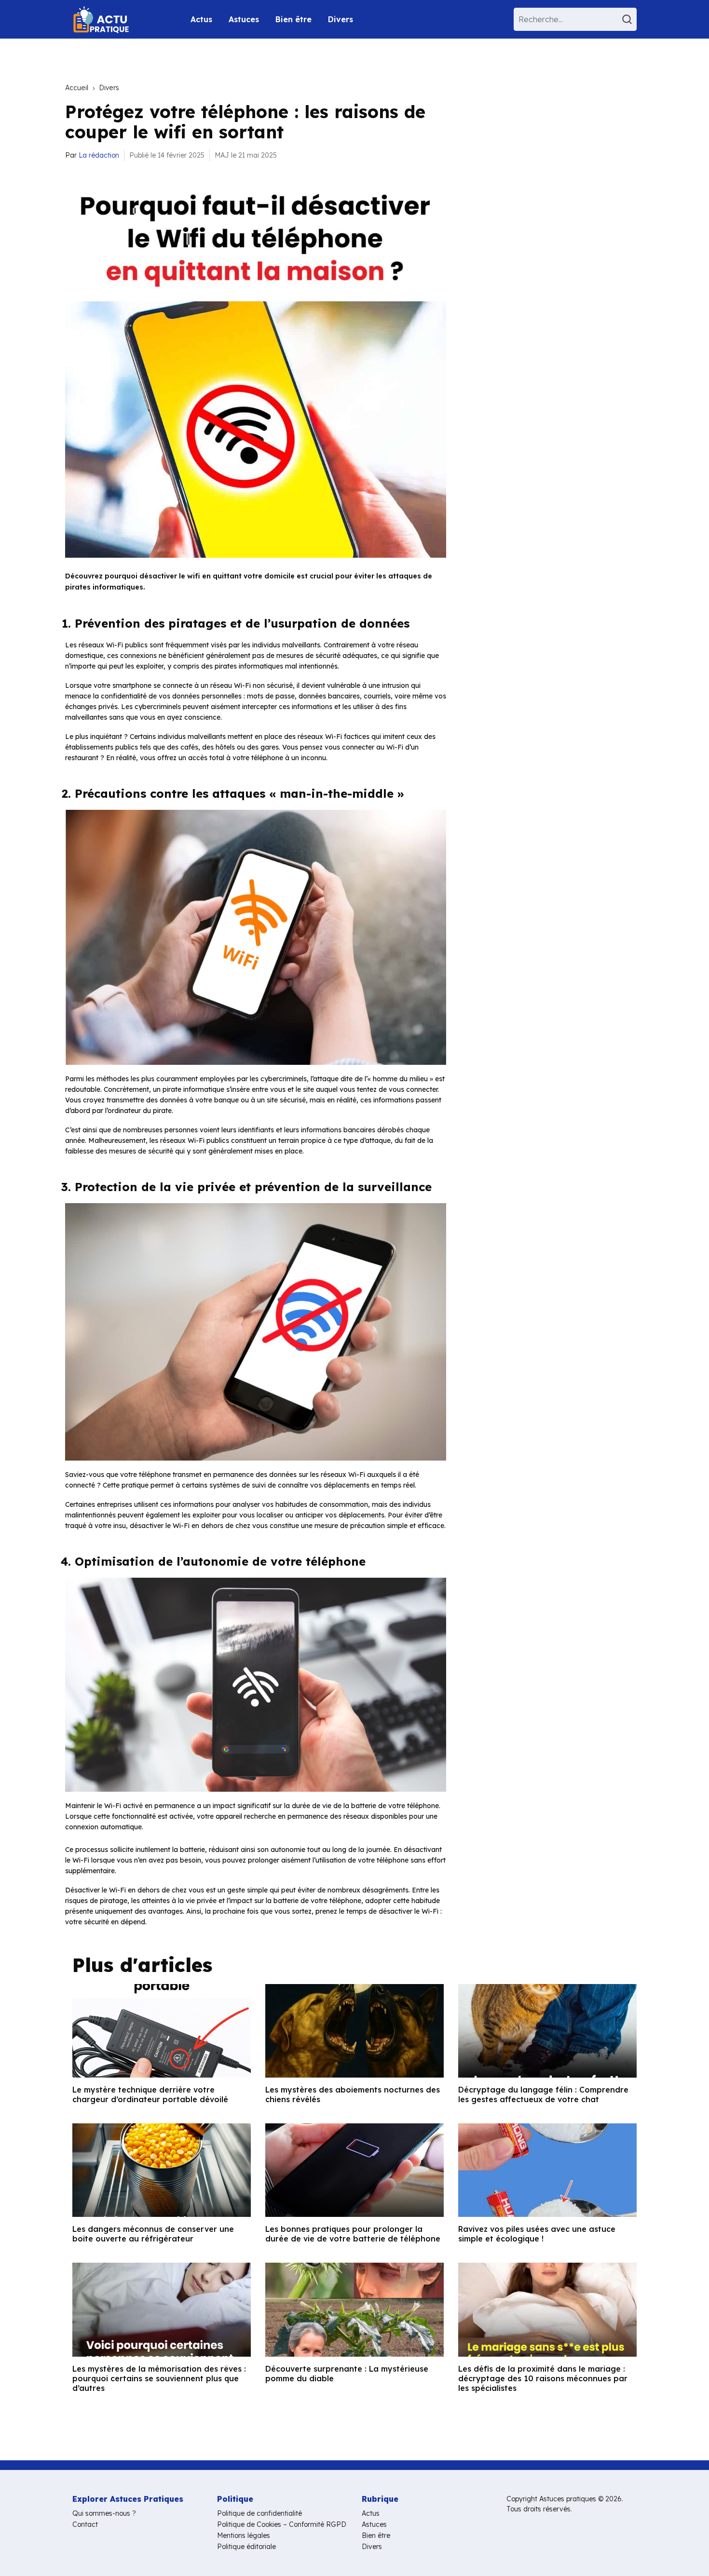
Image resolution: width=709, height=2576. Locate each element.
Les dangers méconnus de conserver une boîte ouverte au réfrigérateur (153, 2234)
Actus (201, 19)
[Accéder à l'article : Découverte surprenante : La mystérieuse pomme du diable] (354, 2309)
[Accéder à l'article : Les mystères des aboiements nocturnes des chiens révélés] (354, 2031)
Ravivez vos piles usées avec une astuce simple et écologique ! (537, 2234)
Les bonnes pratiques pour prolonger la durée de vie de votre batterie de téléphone (353, 2234)
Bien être (293, 19)
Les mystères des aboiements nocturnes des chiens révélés (353, 2094)
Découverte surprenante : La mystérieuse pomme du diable (347, 2374)
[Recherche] (628, 19)
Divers (341, 19)
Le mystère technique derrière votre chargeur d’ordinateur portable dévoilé (150, 2094)
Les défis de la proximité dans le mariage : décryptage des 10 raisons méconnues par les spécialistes (543, 2378)
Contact (85, 2524)
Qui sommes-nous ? (104, 2513)
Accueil (77, 88)
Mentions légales (244, 2536)
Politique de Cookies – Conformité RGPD (282, 2524)
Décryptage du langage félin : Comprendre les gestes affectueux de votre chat (543, 2094)
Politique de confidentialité (259, 2513)
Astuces (244, 19)
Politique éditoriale (246, 2547)
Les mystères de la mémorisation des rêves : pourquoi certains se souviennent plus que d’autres (159, 2378)
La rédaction (99, 155)
